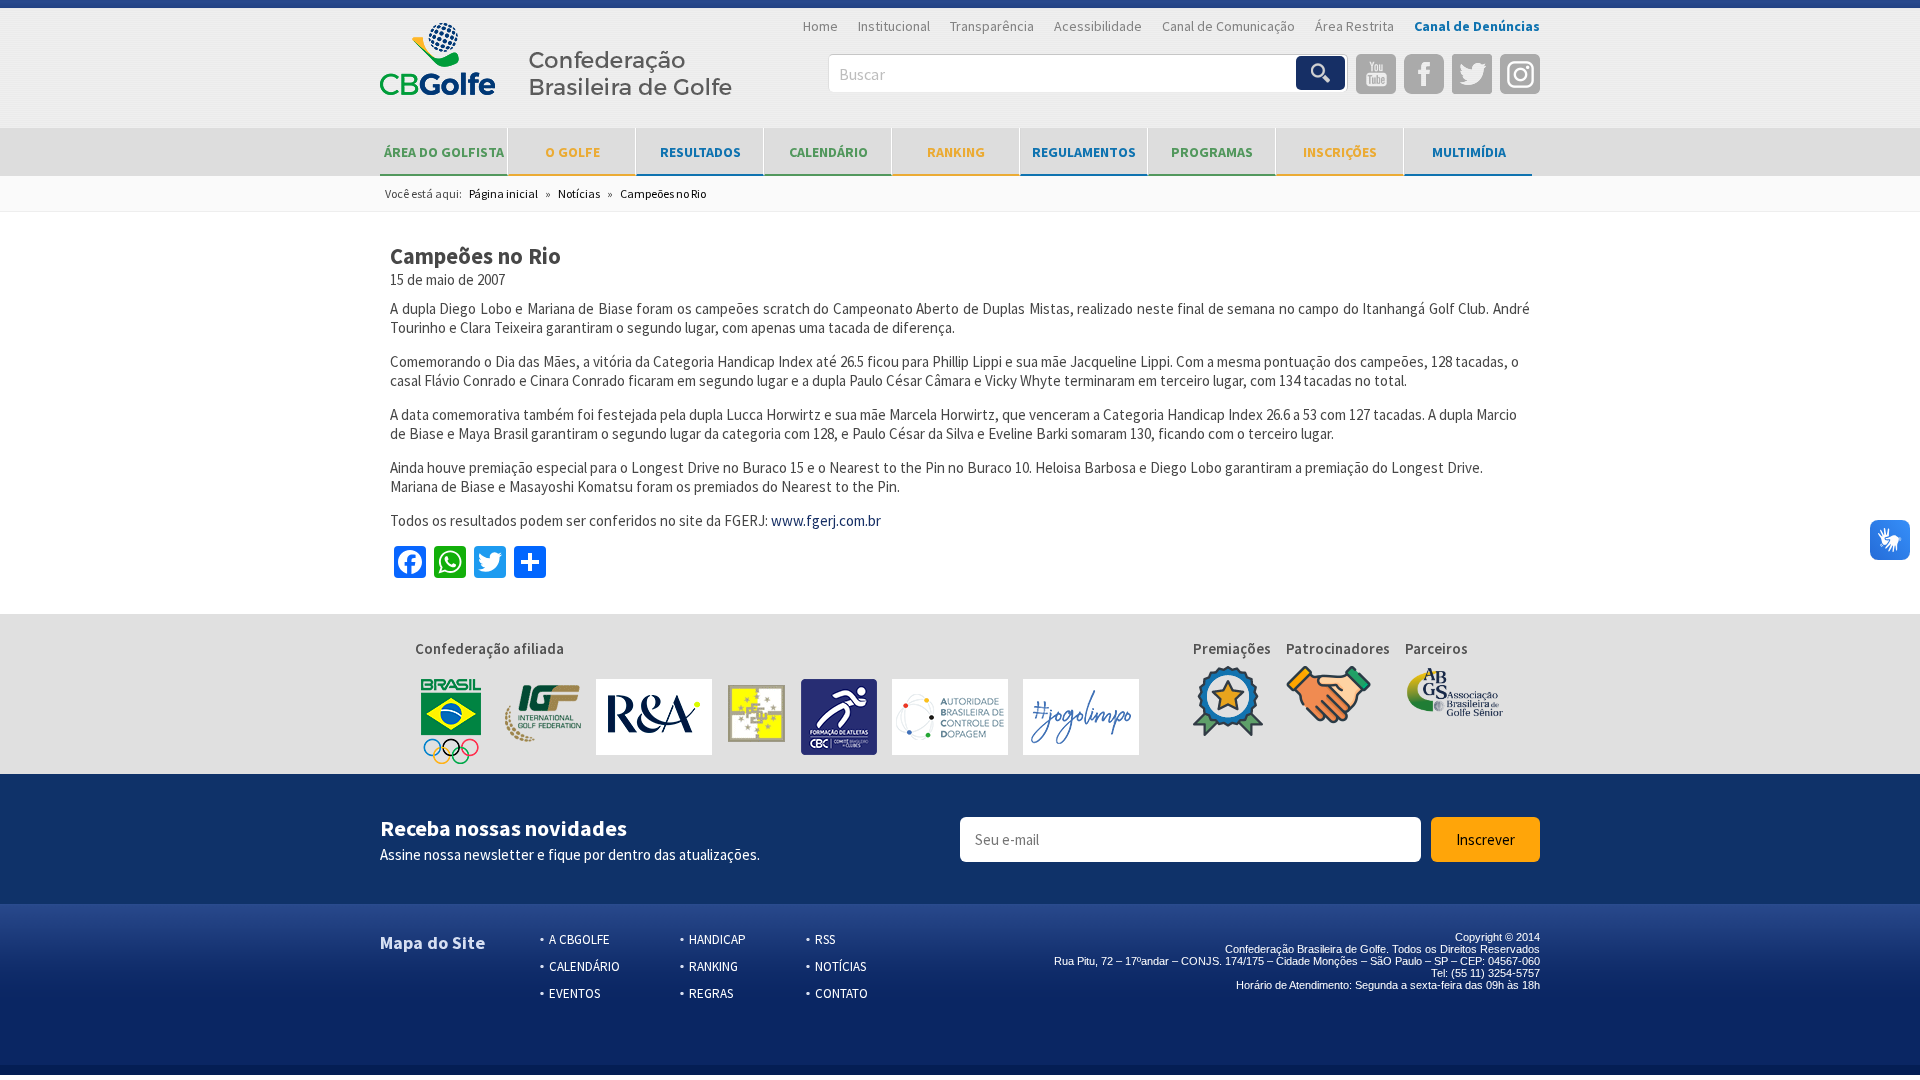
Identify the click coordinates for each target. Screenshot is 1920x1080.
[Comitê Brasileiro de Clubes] (839, 719)
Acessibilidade (1098, 26)
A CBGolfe (579, 939)
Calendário (828, 152)
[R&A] (654, 719)
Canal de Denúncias (1477, 26)
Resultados (700, 152)
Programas (1212, 152)
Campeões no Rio (663, 193)
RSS (825, 939)
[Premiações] (1228, 703)
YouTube (1376, 74)
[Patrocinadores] (1328, 697)
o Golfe (572, 152)
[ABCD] (950, 719)
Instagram (1520, 74)
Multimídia (1469, 152)
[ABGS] (1455, 694)
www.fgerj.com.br (826, 520)
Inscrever (1485, 839)
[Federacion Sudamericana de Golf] (756, 719)
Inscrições (1340, 152)
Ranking (956, 152)
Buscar (862, 74)
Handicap (717, 939)
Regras (711, 993)
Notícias (579, 193)
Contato (841, 993)
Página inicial (503, 193)
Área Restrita (1354, 26)
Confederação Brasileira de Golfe (556, 70)
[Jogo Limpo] (1081, 719)
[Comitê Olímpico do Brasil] (451, 719)
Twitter (1472, 74)
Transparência (992, 26)
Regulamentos (1084, 152)
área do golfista (444, 152)
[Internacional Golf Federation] (541, 719)
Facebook (1424, 74)
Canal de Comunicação (1228, 26)
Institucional (894, 26)
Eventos (574, 993)
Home (820, 26)
